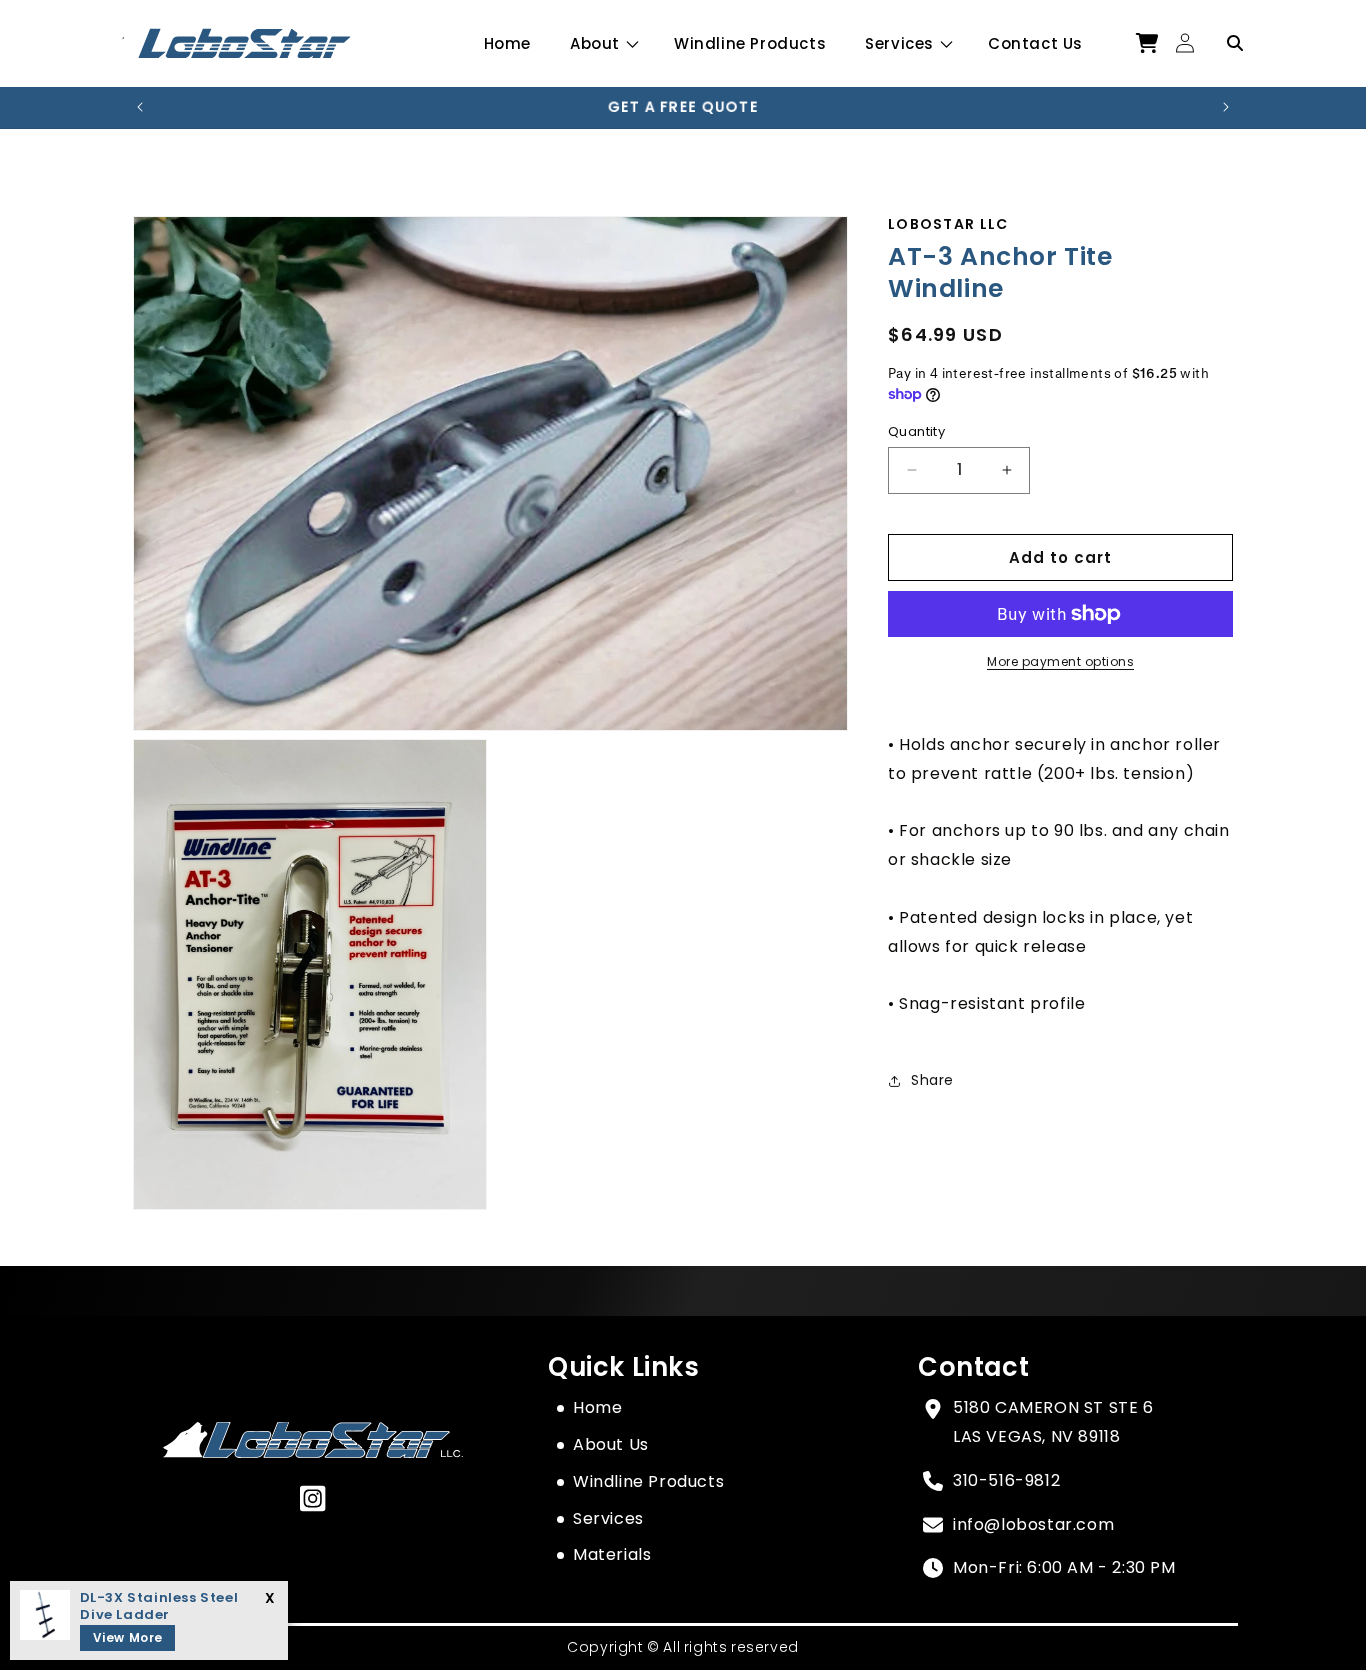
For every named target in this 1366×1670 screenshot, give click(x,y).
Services (899, 44)
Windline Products (648, 1481)
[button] (602, 44)
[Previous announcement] (140, 107)
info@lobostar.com (1033, 1524)
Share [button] (932, 1080)
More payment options (1060, 661)
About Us (611, 1444)
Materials (612, 1554)
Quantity (916, 430)
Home (597, 1407)
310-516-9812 (1006, 1480)
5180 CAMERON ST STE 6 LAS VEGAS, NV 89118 (1053, 1422)
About (595, 44)
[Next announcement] (1226, 107)
